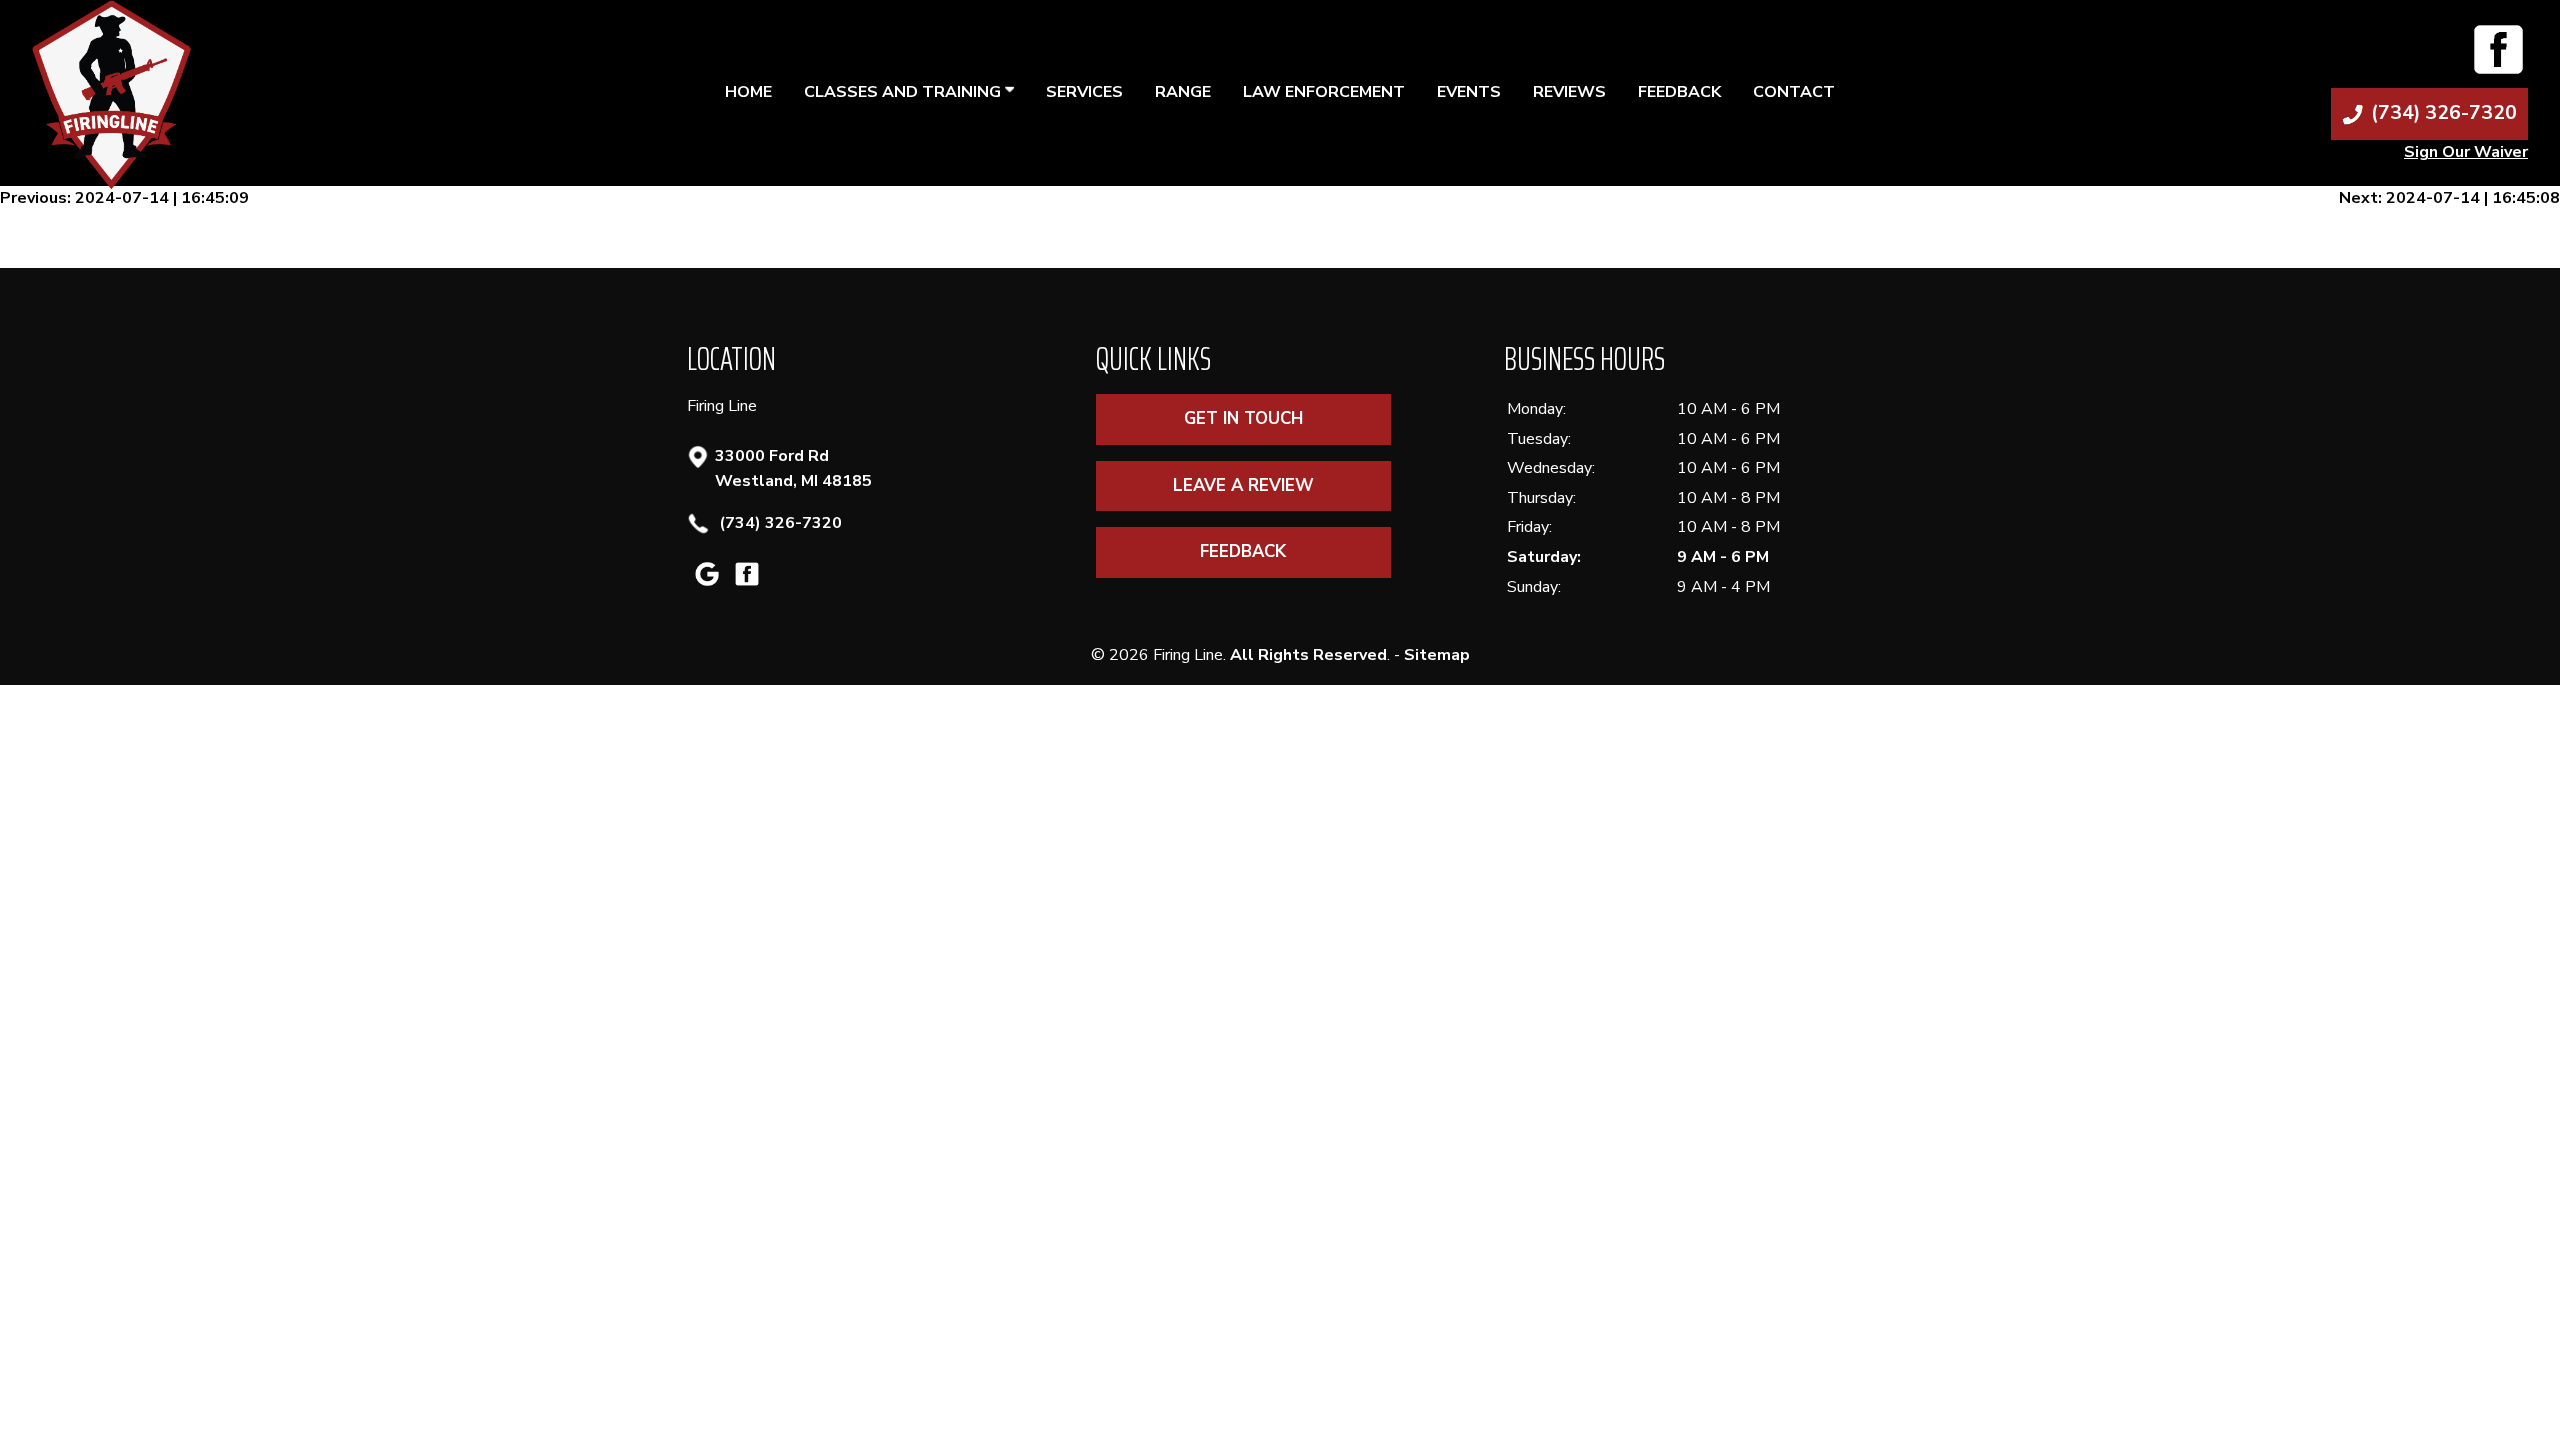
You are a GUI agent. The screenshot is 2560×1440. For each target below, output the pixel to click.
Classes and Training (904, 92)
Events (1469, 92)
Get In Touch (1243, 418)
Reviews (1569, 92)
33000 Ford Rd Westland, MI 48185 (793, 469)
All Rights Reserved (1308, 655)
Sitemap (1437, 655)
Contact (1794, 92)
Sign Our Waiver (2466, 152)
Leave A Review (1243, 485)
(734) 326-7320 (778, 523)
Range (1183, 92)
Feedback (1679, 92)
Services (1084, 92)
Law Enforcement (1324, 92)
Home (748, 92)
